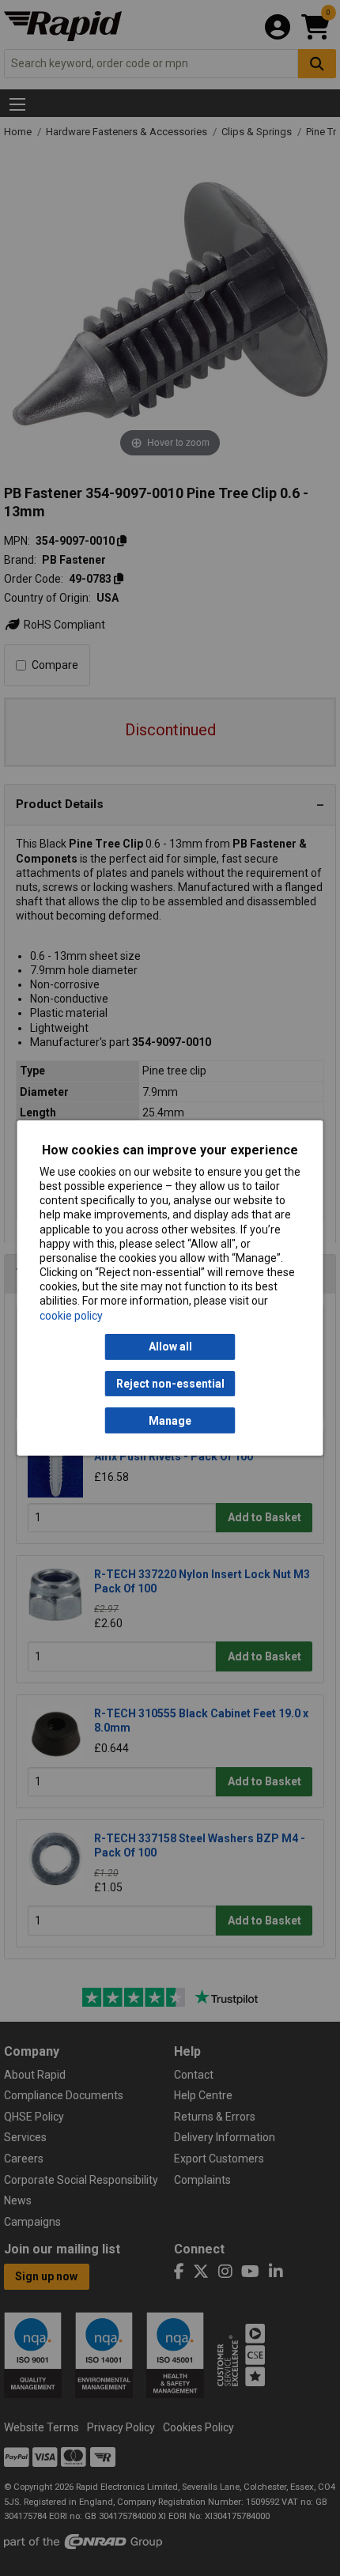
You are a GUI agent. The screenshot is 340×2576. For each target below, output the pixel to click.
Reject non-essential (170, 1384)
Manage (170, 1421)
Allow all (170, 1347)
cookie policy (71, 1316)
